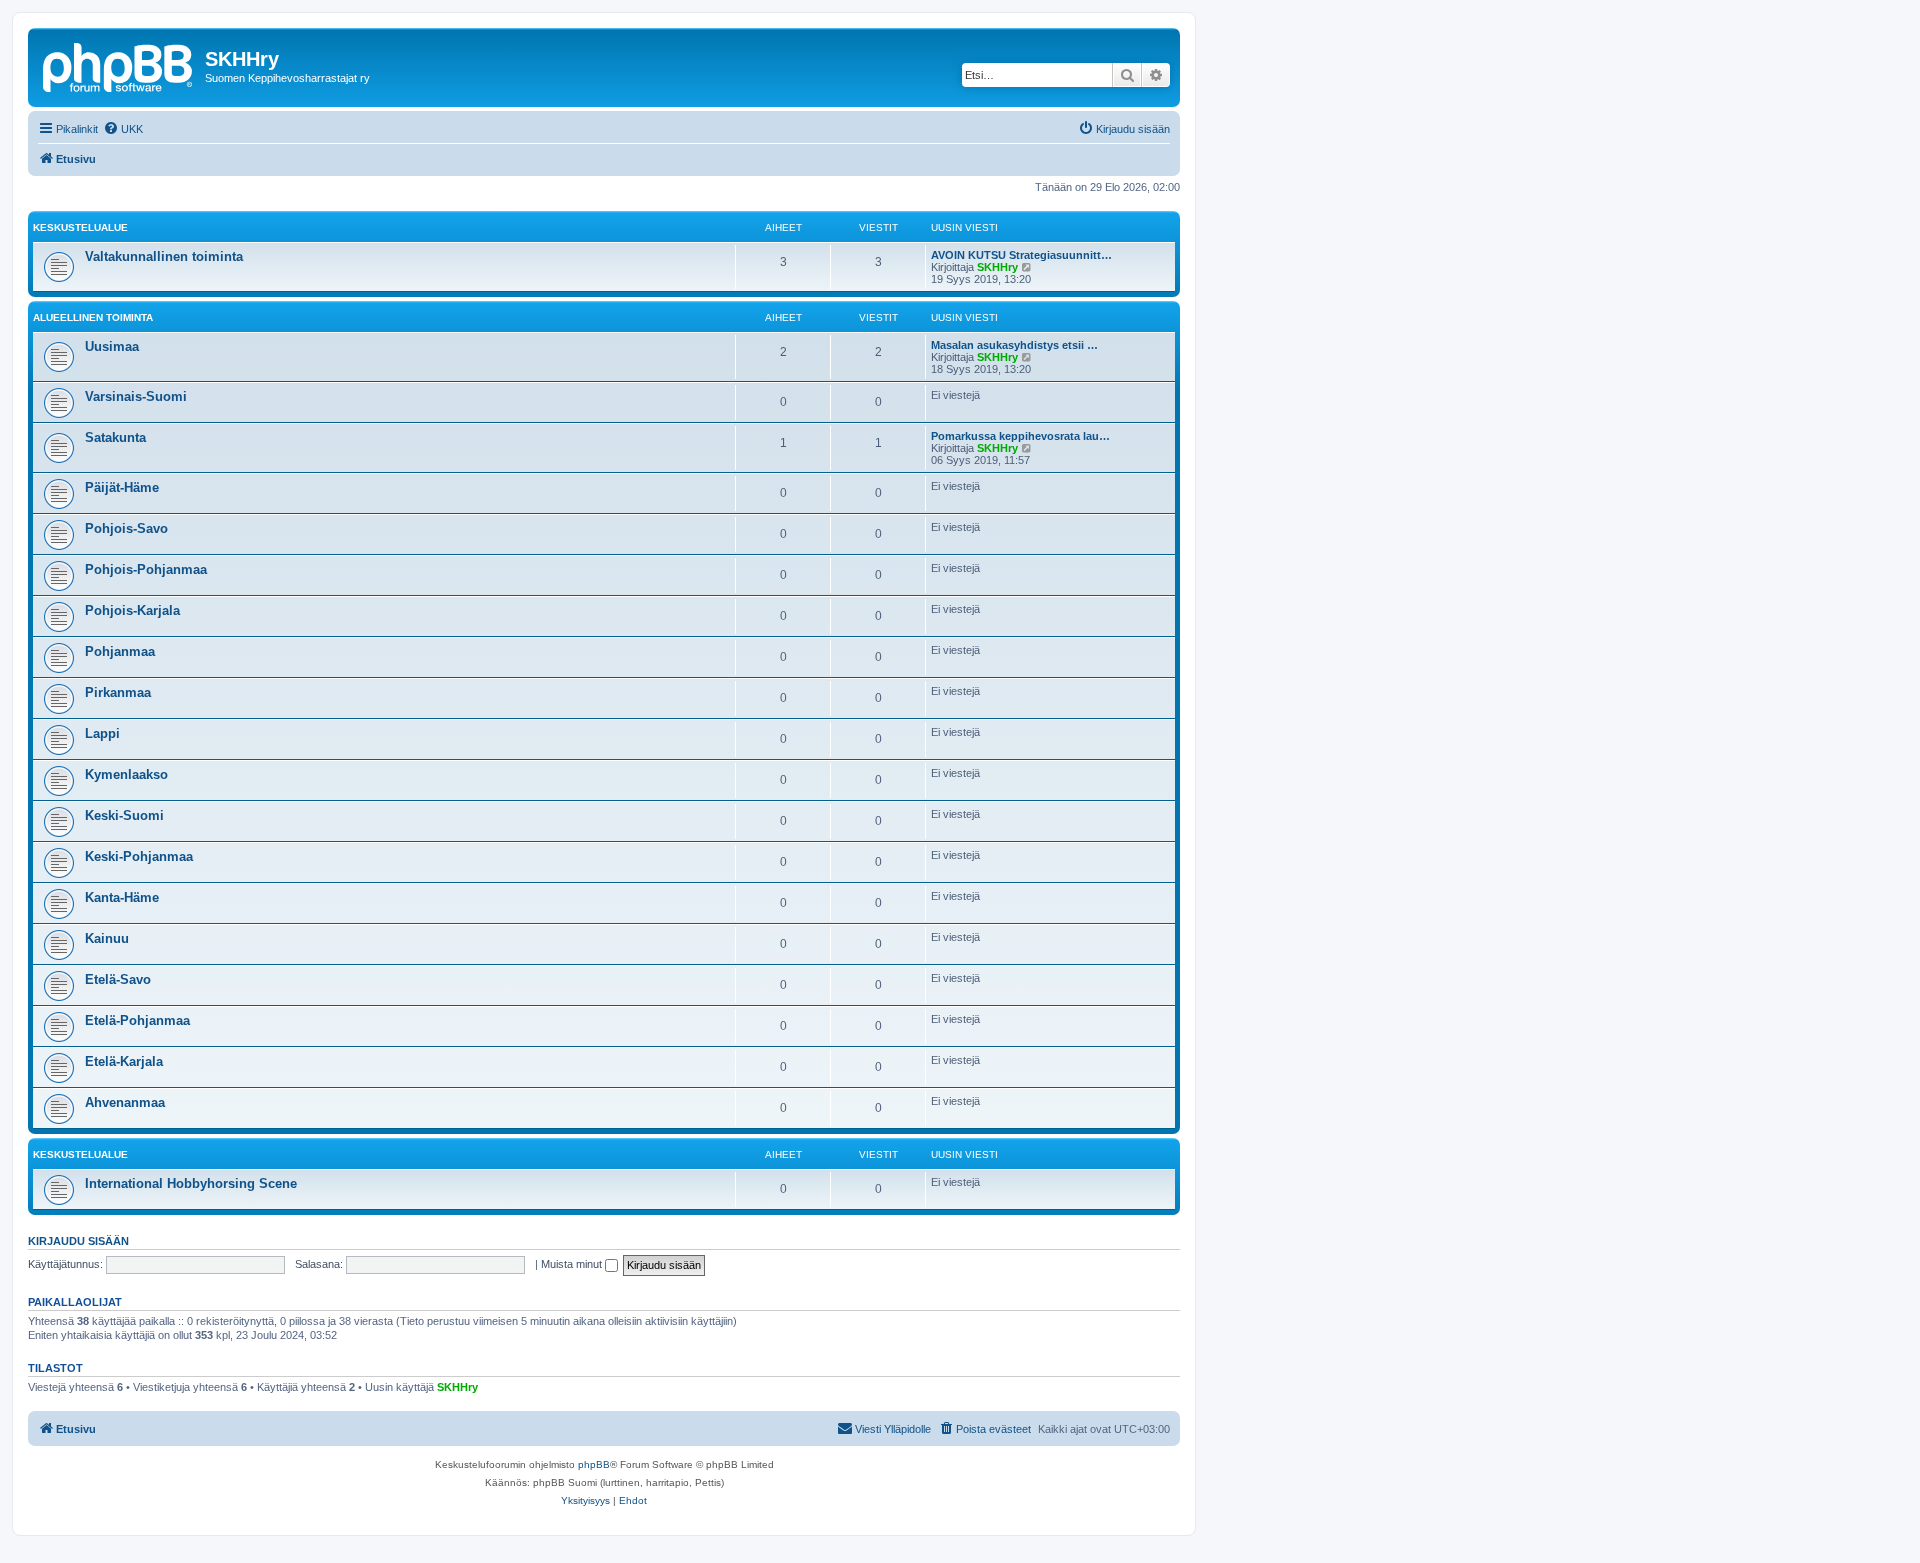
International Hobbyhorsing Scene (191, 1183)
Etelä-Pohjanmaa (137, 1020)
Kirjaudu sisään (78, 1241)
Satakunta (115, 437)
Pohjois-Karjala (132, 610)
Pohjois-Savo (126, 528)
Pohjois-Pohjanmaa (146, 569)
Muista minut (573, 1264)
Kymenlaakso (126, 774)
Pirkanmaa (118, 692)
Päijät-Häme (122, 487)
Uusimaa (112, 346)
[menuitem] (123, 129)
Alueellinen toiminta (93, 317)
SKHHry (997, 267)
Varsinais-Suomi (136, 396)
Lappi (102, 733)
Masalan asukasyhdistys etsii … (1014, 345)
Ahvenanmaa (125, 1102)
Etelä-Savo (118, 979)
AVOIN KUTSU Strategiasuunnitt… (1021, 255)
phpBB (594, 1464)
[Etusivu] (119, 65)
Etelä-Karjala (124, 1061)
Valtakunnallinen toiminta (164, 256)
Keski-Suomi (124, 815)
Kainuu (107, 938)
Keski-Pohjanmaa (139, 856)
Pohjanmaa (120, 651)
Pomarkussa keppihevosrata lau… (1020, 436)
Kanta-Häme (122, 897)
